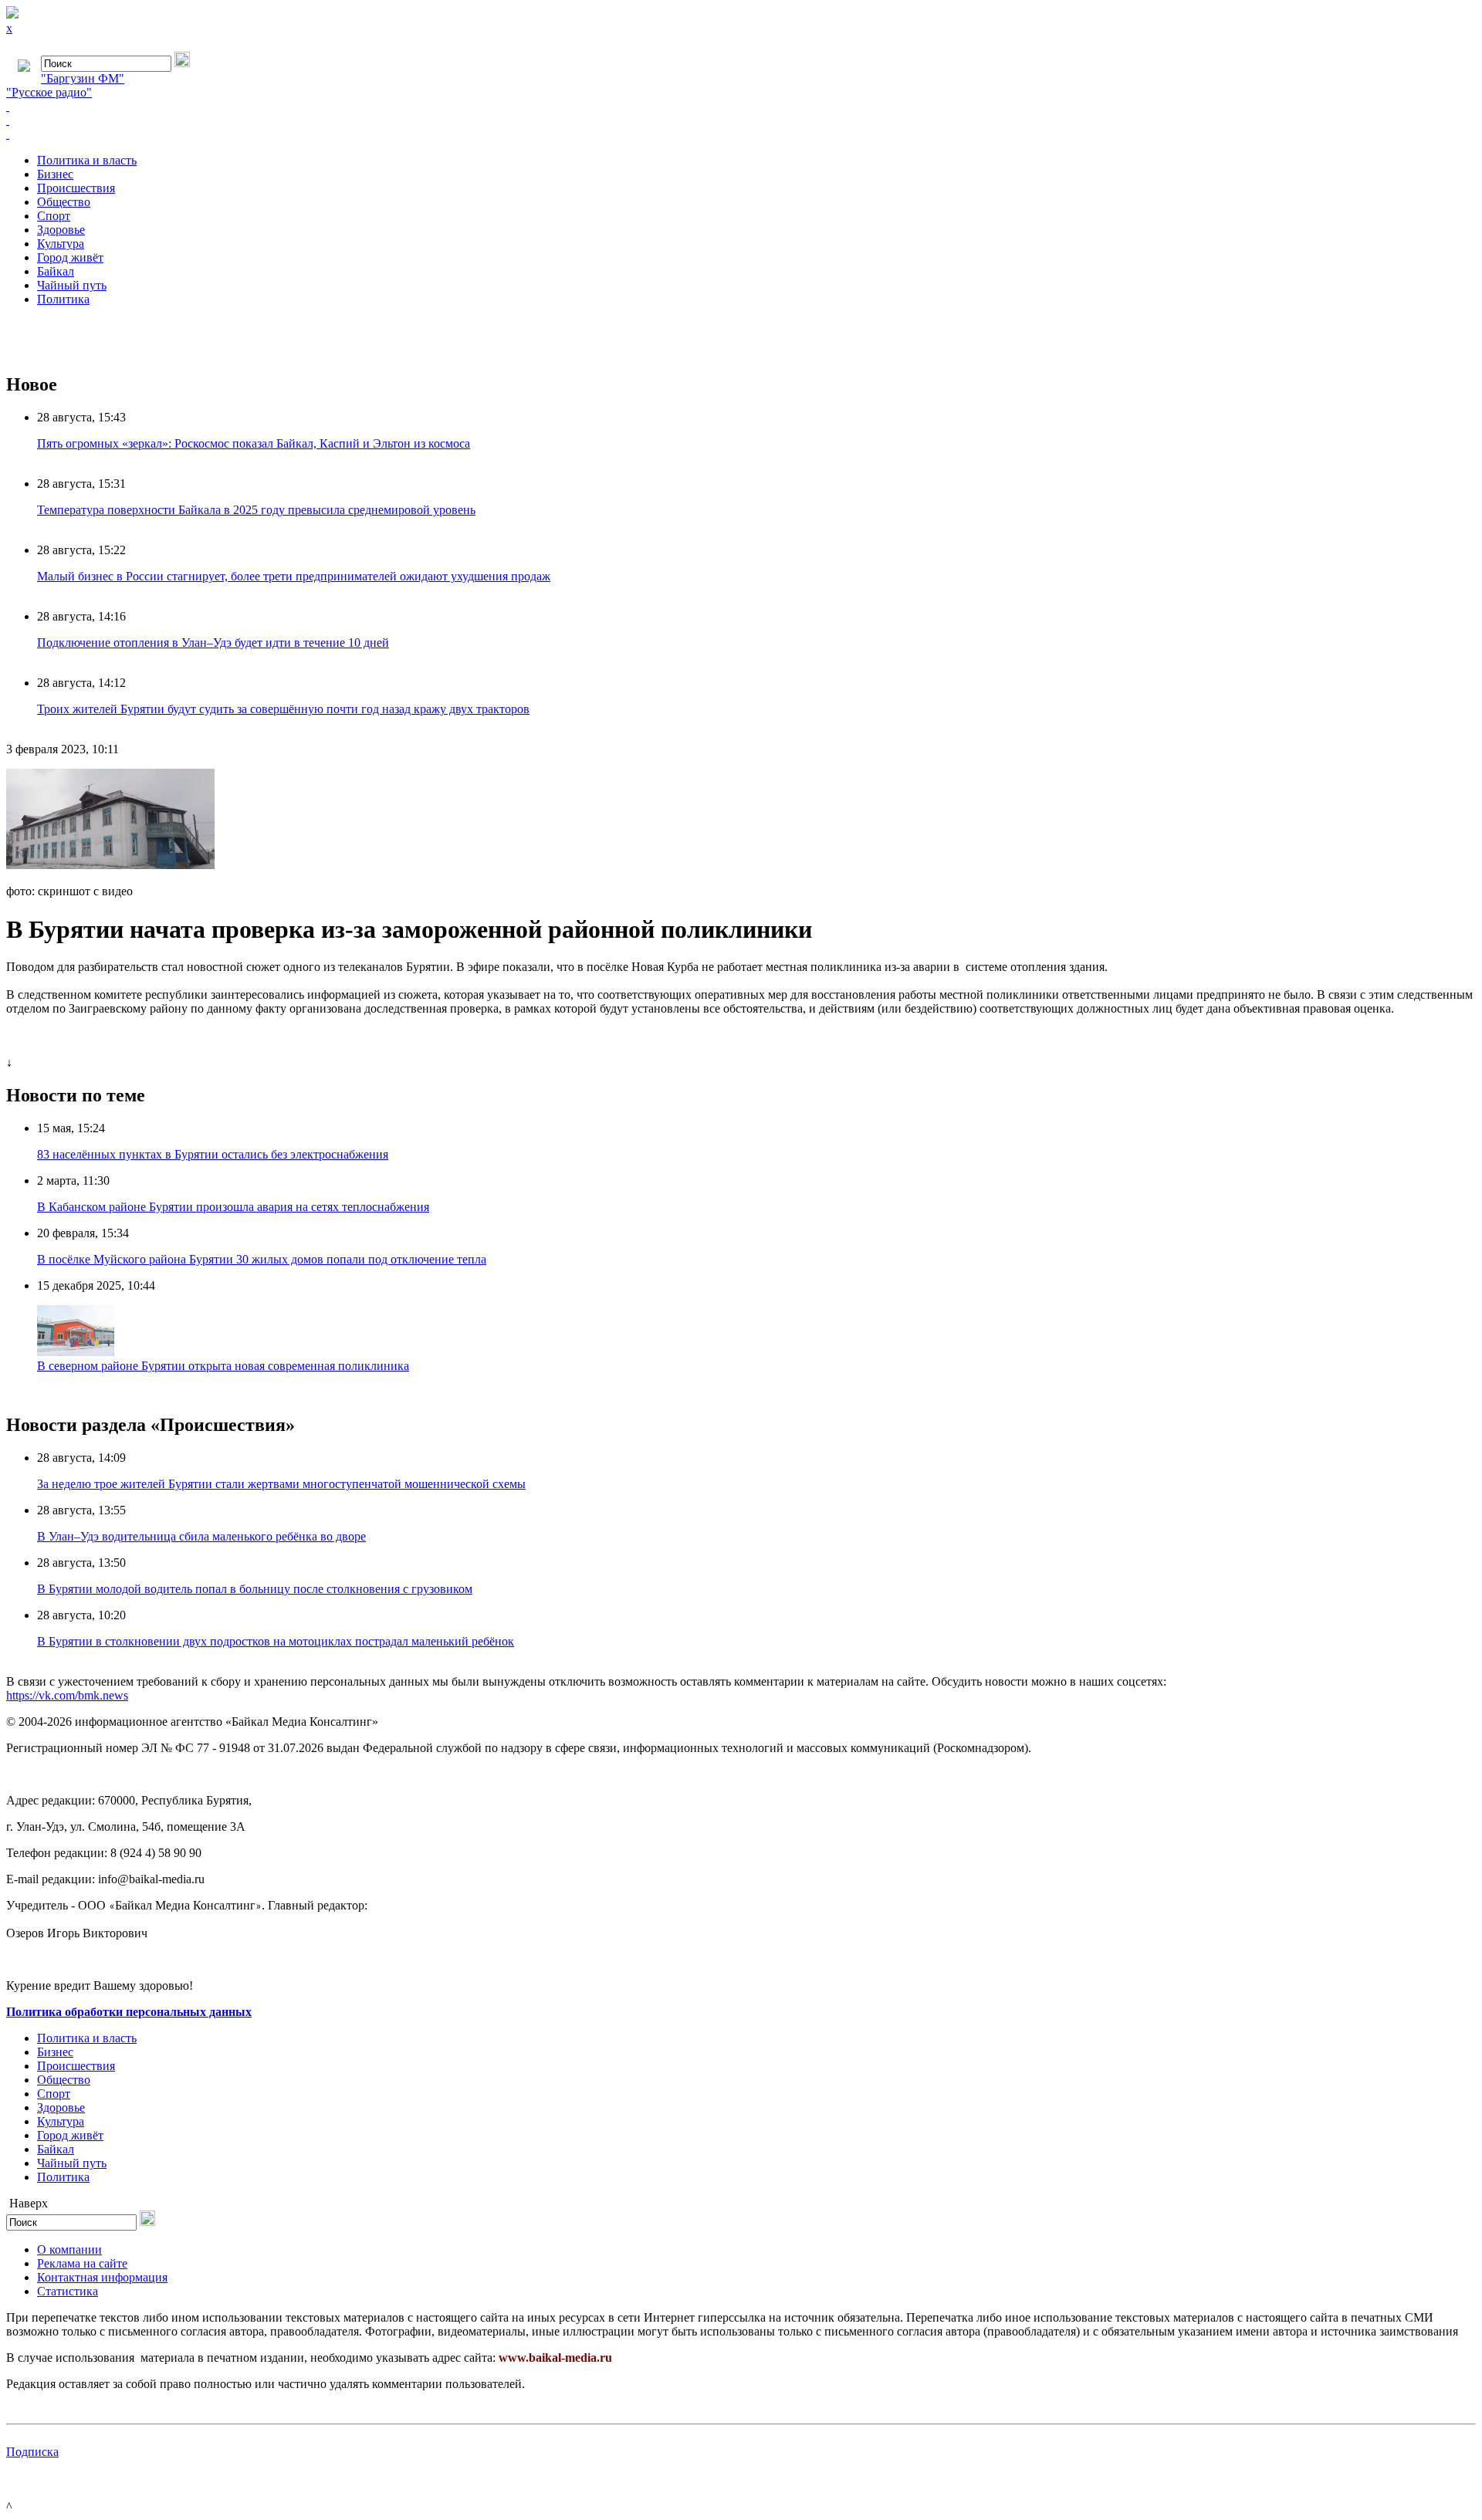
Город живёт (70, 257)
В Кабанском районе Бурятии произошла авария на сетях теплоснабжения (233, 1207)
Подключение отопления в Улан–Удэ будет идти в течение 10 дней (213, 643)
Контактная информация (102, 2277)
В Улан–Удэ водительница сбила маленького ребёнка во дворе (201, 1536)
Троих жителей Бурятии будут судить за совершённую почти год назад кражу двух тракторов (283, 709)
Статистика (68, 2291)
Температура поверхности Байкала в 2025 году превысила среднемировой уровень (256, 510)
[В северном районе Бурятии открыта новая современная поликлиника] (76, 1352)
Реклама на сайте (82, 2263)
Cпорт (54, 216)
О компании (69, 2249)
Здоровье (61, 230)
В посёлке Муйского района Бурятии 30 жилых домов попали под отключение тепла (262, 1259)
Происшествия (76, 188)
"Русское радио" (49, 92)
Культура (61, 244)
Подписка (32, 2452)
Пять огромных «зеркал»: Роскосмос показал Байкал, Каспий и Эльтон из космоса (254, 443)
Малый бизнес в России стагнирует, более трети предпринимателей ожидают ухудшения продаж (294, 576)
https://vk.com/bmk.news (67, 1695)
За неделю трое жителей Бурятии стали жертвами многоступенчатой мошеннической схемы (281, 1484)
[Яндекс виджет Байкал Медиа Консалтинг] (741, 134)
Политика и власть (87, 160)
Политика (63, 299)
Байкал (56, 271)
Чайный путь (72, 285)
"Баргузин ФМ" (83, 78)
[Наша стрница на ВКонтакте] (741, 107)
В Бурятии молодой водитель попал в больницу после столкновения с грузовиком (255, 1589)
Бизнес (55, 174)
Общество (64, 202)
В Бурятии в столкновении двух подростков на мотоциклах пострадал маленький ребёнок (276, 1641)
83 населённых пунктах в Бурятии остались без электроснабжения (213, 1154)
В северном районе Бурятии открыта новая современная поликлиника (223, 1366)
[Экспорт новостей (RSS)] (741, 120)
